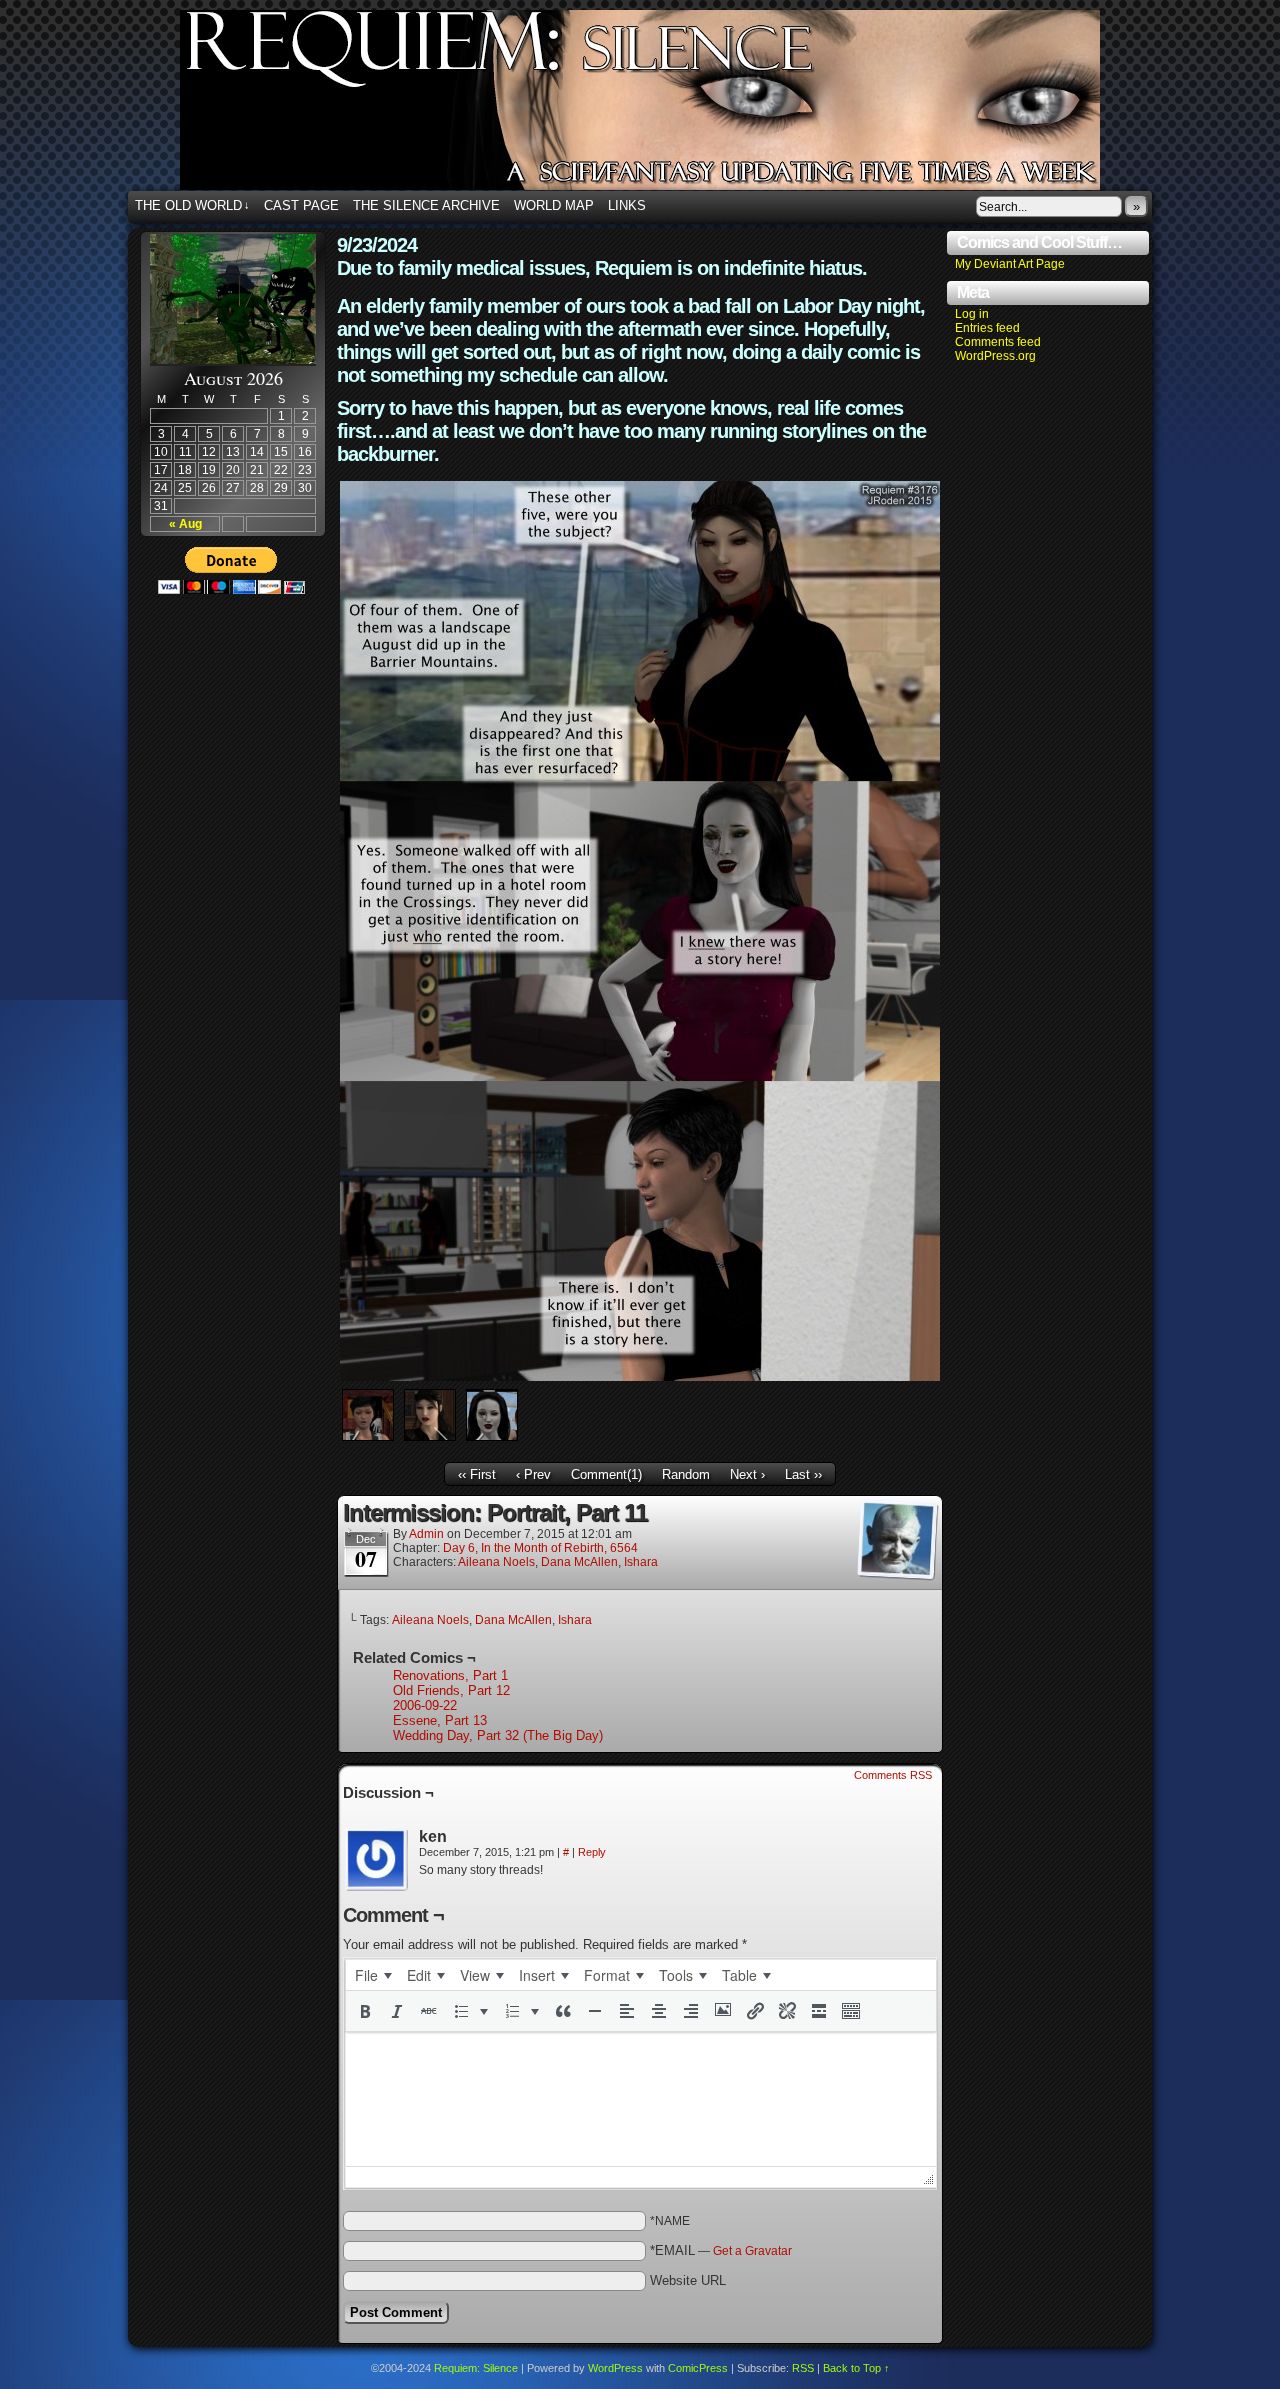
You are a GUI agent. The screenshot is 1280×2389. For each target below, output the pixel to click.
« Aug (185, 524)
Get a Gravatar (752, 2251)
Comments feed (998, 342)
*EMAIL (721, 2250)
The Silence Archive (426, 205)
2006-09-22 (425, 1705)
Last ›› (803, 1474)
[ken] (377, 1860)
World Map (554, 205)
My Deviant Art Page (1010, 264)
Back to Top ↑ (856, 2368)
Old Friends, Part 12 (451, 1690)
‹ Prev (533, 1474)
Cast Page (301, 205)
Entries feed (987, 328)
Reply (592, 1852)
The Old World (192, 205)
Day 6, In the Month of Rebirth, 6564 (540, 1548)
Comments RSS (893, 1775)
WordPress (615, 2368)
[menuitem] (373, 1975)
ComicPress (698, 2368)
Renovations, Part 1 (450, 1675)
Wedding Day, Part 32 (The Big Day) (498, 1735)
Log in (972, 314)
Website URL (688, 2280)
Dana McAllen (579, 1562)
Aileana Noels (496, 1562)
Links (627, 205)
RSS (803, 2368)
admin (426, 1534)
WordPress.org (995, 356)
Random (686, 1474)
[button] (365, 2011)
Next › (747, 1474)
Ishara (641, 1562)
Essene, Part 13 (440, 1720)
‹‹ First (477, 1474)
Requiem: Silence (670, 106)
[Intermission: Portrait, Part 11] (640, 1376)
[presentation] (373, 1975)
